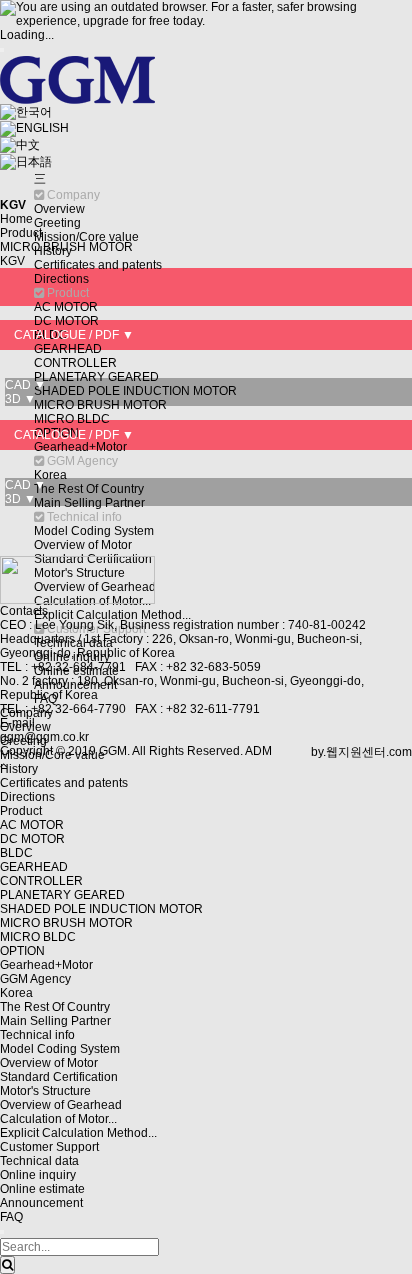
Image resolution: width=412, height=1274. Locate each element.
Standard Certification (59, 1077)
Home (16, 219)
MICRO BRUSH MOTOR (100, 405)
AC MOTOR (66, 307)
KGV (12, 261)
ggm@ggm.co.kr (44, 737)
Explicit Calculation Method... (112, 615)
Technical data (39, 1161)
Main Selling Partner (89, 503)
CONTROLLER (75, 363)
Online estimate (42, 1189)
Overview (59, 209)
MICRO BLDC (72, 419)
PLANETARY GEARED (96, 377)
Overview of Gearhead (61, 1105)
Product (21, 811)
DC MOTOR (66, 321)
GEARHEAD (68, 349)
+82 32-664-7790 (78, 709)
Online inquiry (38, 1175)
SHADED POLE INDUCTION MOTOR (135, 391)
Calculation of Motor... (58, 1119)
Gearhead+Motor (80, 447)
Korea (50, 475)
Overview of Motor (83, 545)
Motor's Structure (45, 1091)
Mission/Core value (86, 237)
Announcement (41, 1203)
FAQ (11, 1217)
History (19, 769)
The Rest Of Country (89, 489)
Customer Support (49, 1147)
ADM (258, 751)
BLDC (16, 853)
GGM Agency (35, 979)
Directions (61, 279)
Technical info (37, 1035)
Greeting (57, 223)
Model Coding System (94, 531)
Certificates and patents (98, 265)
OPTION (22, 951)
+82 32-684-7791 (80, 667)
